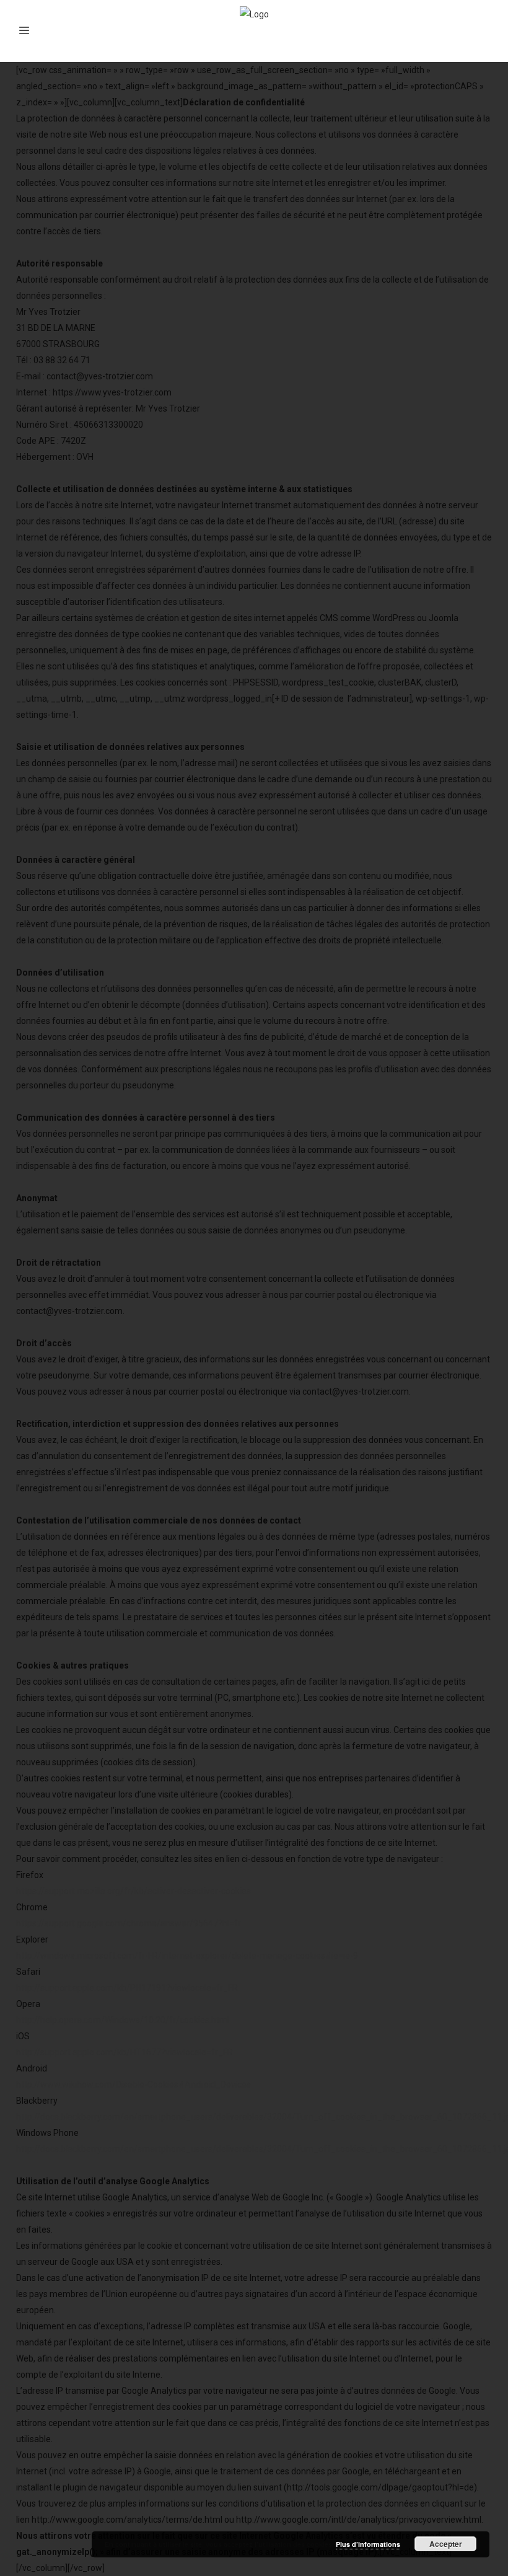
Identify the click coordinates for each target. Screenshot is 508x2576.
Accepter (446, 2544)
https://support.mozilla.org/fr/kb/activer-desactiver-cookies (134, 1891)
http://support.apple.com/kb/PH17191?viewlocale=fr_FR (127, 1988)
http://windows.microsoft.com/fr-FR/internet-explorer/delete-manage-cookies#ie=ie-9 (187, 1956)
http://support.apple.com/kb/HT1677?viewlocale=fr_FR (125, 2052)
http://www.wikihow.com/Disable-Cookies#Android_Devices (134, 2084)
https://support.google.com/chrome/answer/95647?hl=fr (129, 1923)
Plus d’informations (368, 2544)
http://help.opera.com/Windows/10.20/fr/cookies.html (123, 2020)
